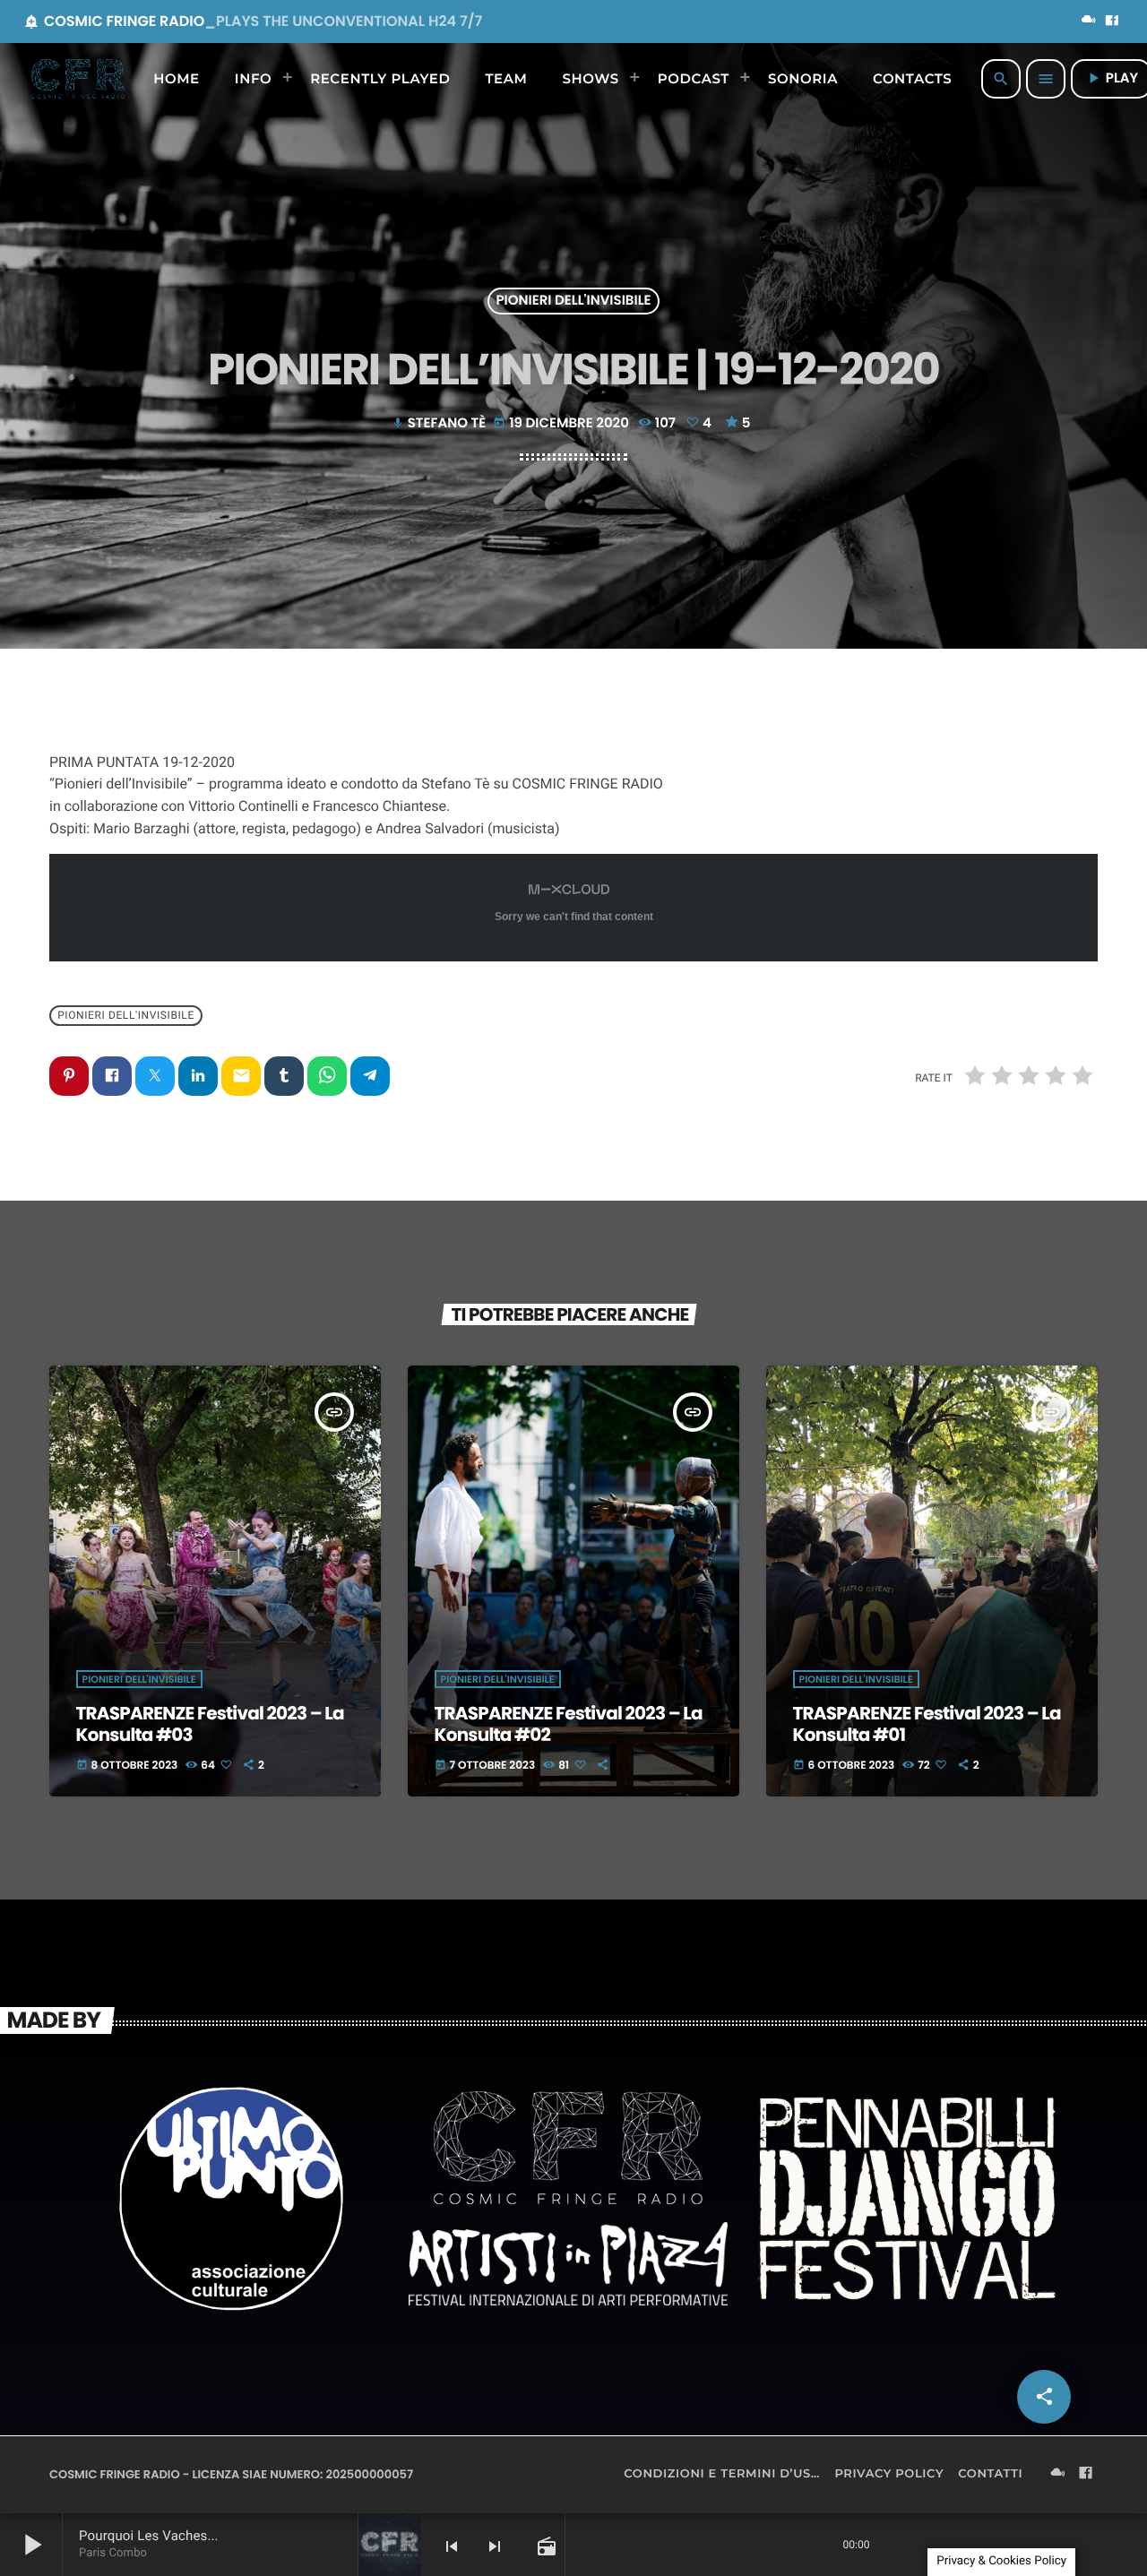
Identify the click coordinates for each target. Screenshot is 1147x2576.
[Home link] (78, 79)
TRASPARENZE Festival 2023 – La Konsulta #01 (927, 1724)
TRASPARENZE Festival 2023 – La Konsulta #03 (210, 1724)
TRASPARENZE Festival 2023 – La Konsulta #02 (569, 1724)
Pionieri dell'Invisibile (573, 302)
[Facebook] (1112, 22)
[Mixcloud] (1089, 22)
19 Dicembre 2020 (562, 423)
